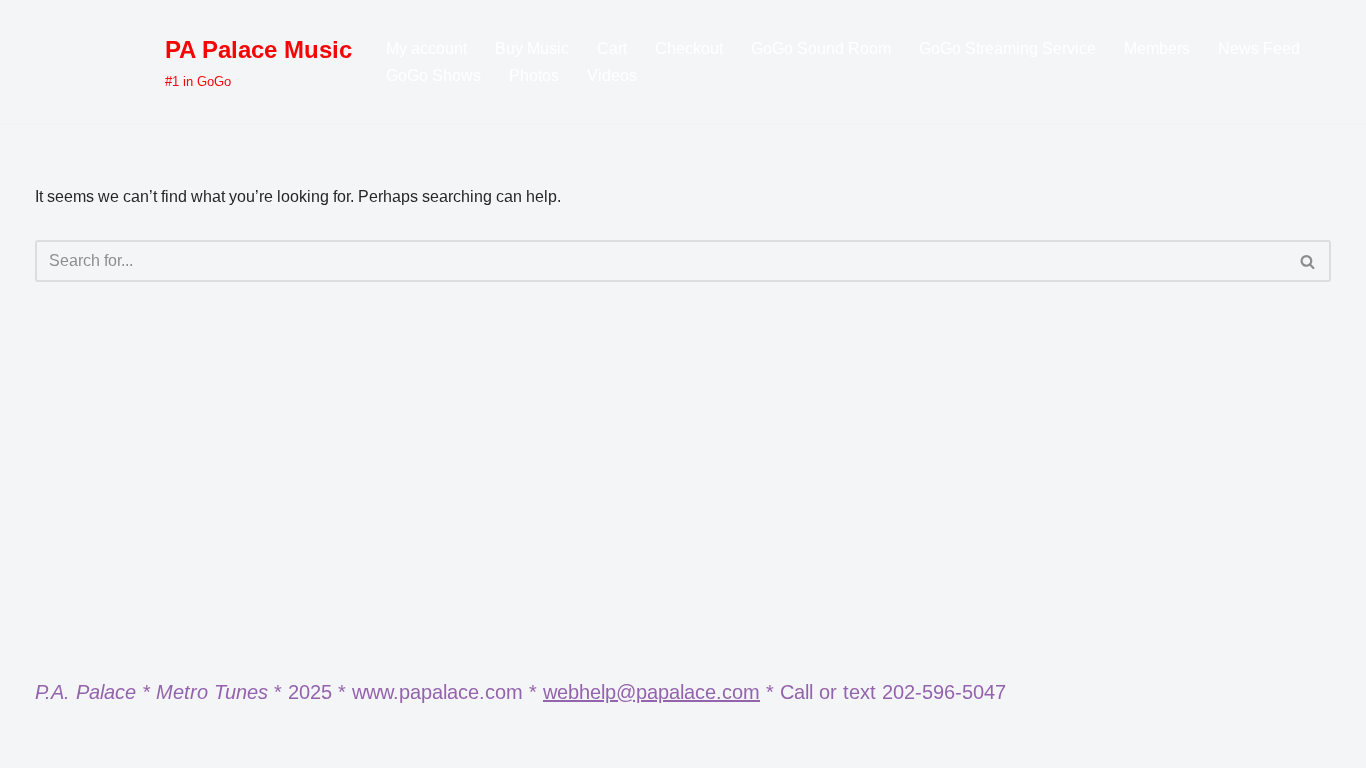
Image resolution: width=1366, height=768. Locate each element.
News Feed (1259, 48)
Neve (54, 742)
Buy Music (532, 48)
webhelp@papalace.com (651, 692)
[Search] (1308, 261)
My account (426, 48)
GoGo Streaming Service (1007, 48)
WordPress (213, 742)
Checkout (689, 48)
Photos (534, 75)
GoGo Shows (433, 75)
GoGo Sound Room (821, 48)
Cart (612, 48)
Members (1157, 48)
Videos (612, 75)
